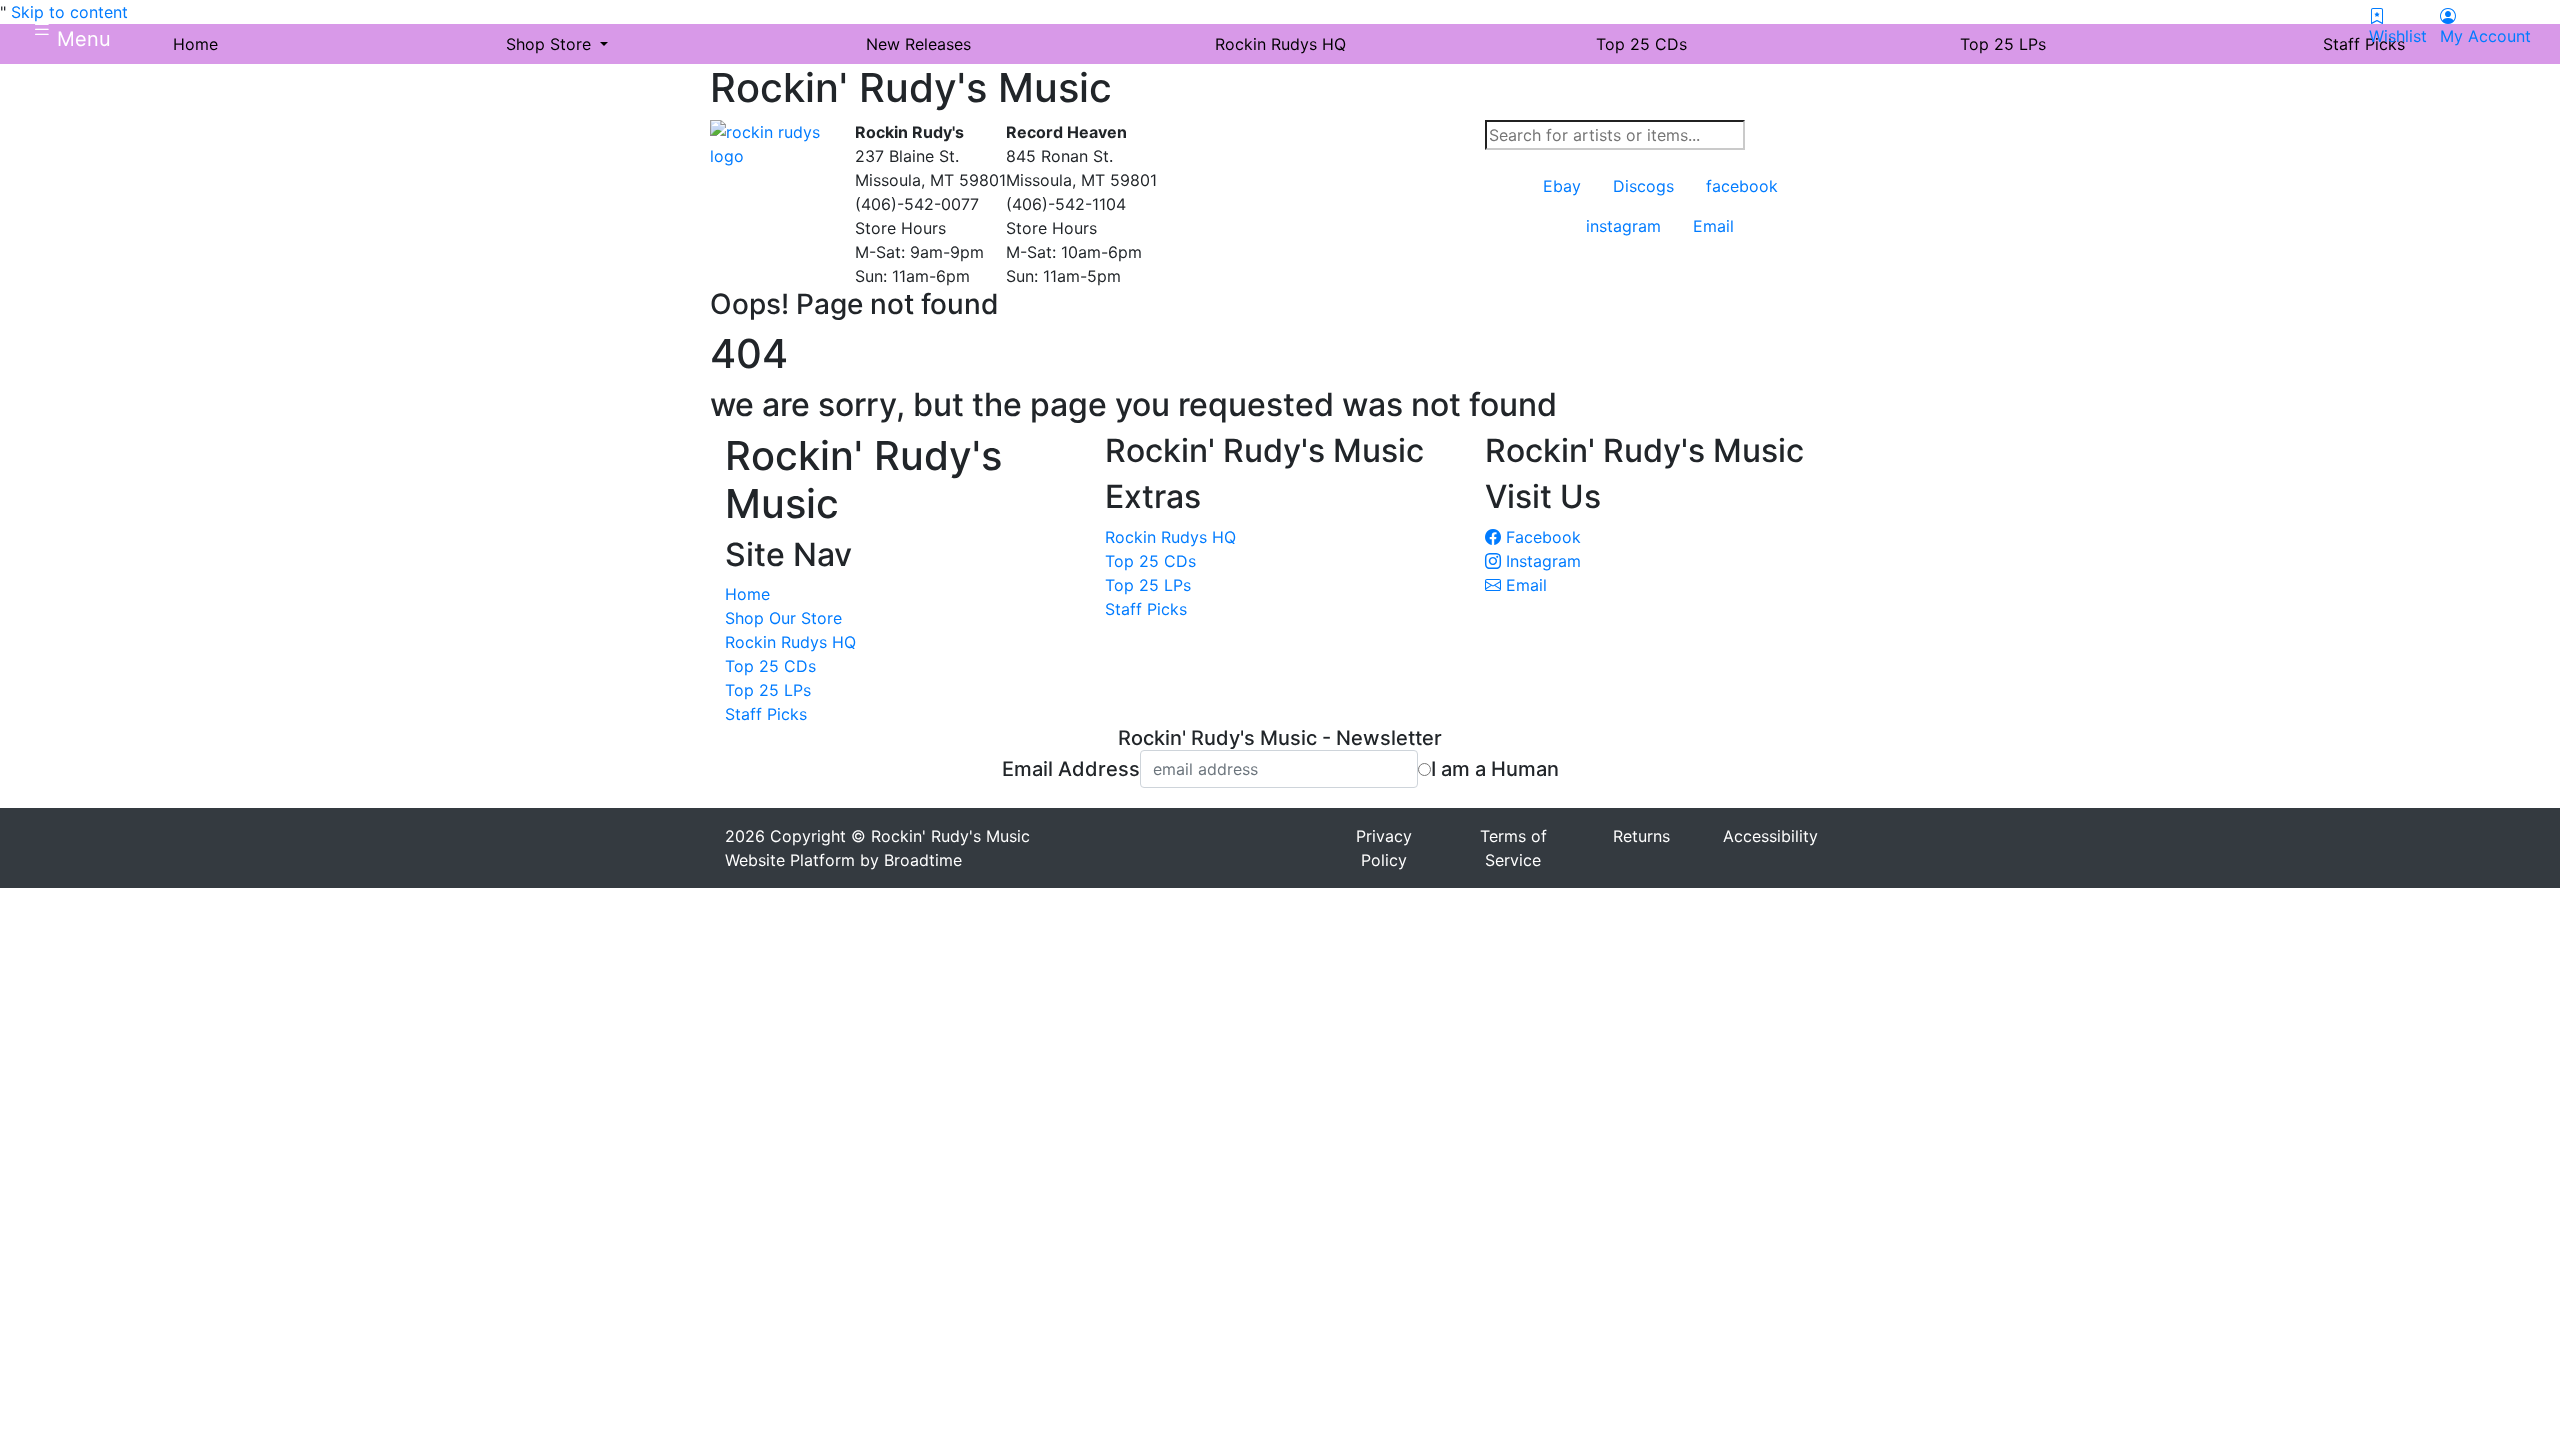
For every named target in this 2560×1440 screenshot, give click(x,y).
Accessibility (1770, 836)
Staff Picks (766, 714)
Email (1524, 585)
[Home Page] (775, 142)
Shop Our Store (783, 618)
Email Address (1071, 769)
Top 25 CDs (770, 666)
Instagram (1541, 561)
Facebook (1541, 537)
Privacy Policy (1384, 848)
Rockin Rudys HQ (790, 642)
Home (747, 594)
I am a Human (1495, 769)
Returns (1641, 836)
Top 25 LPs (768, 690)
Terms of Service (1513, 848)
